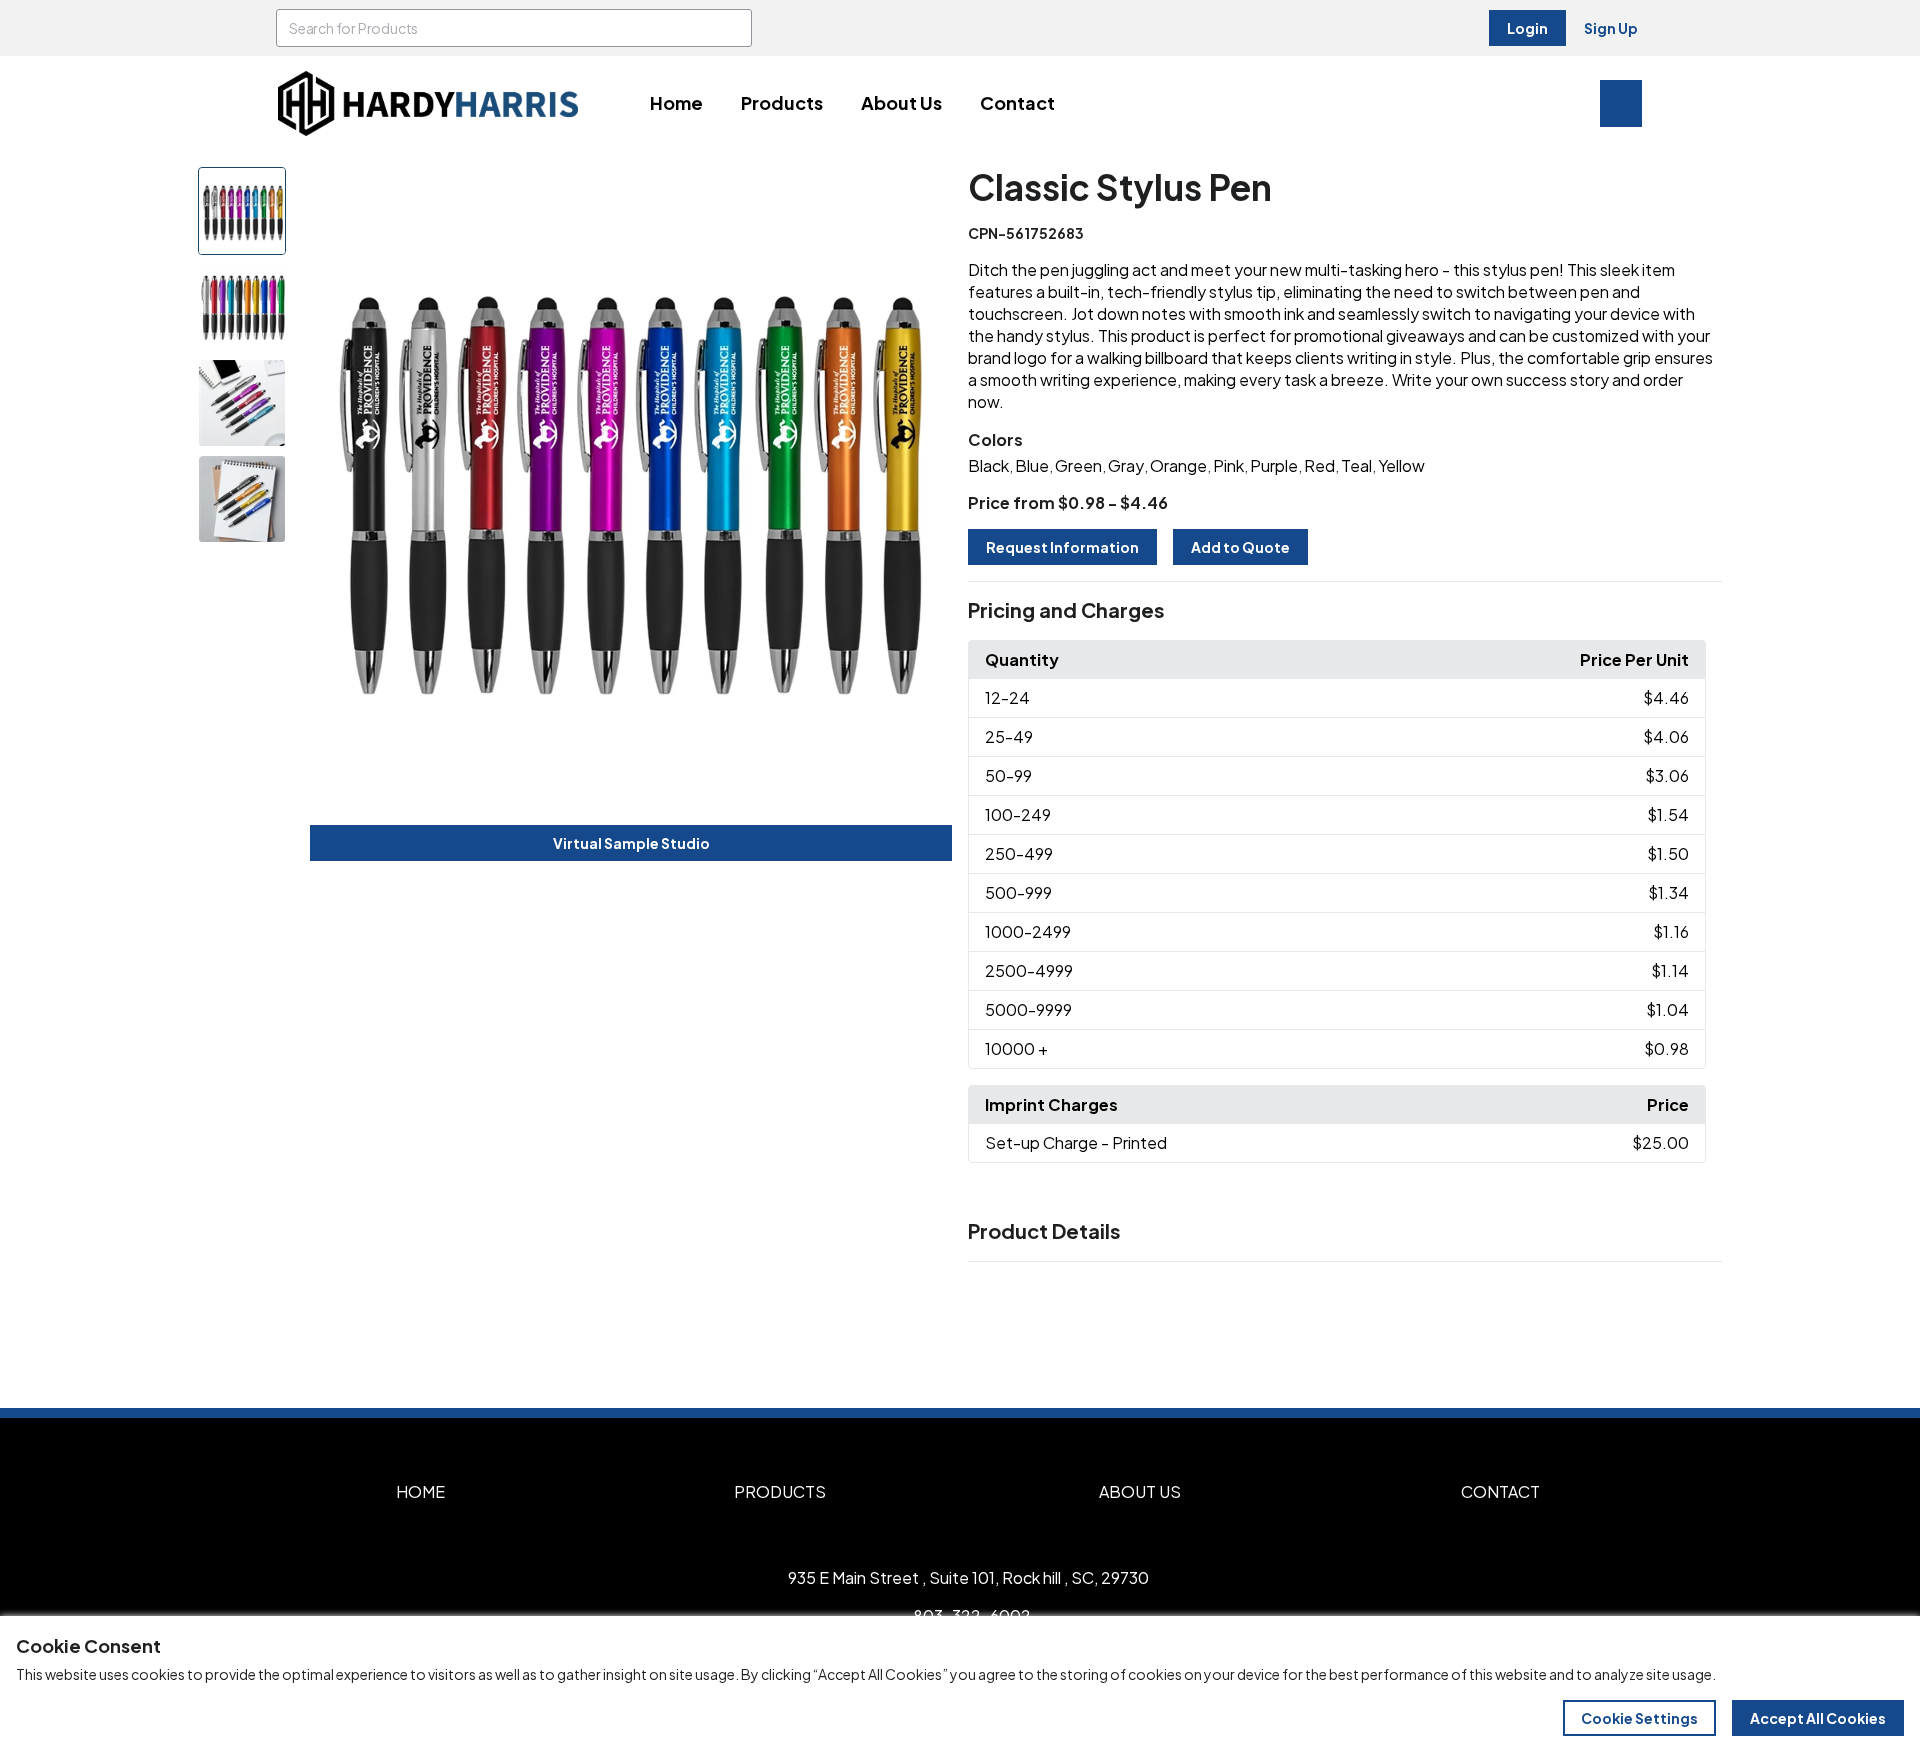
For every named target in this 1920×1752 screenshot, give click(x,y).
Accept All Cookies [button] (1818, 1718)
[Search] (733, 28)
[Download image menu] (926, 193)
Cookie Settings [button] (1639, 1718)
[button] (1345, 611)
